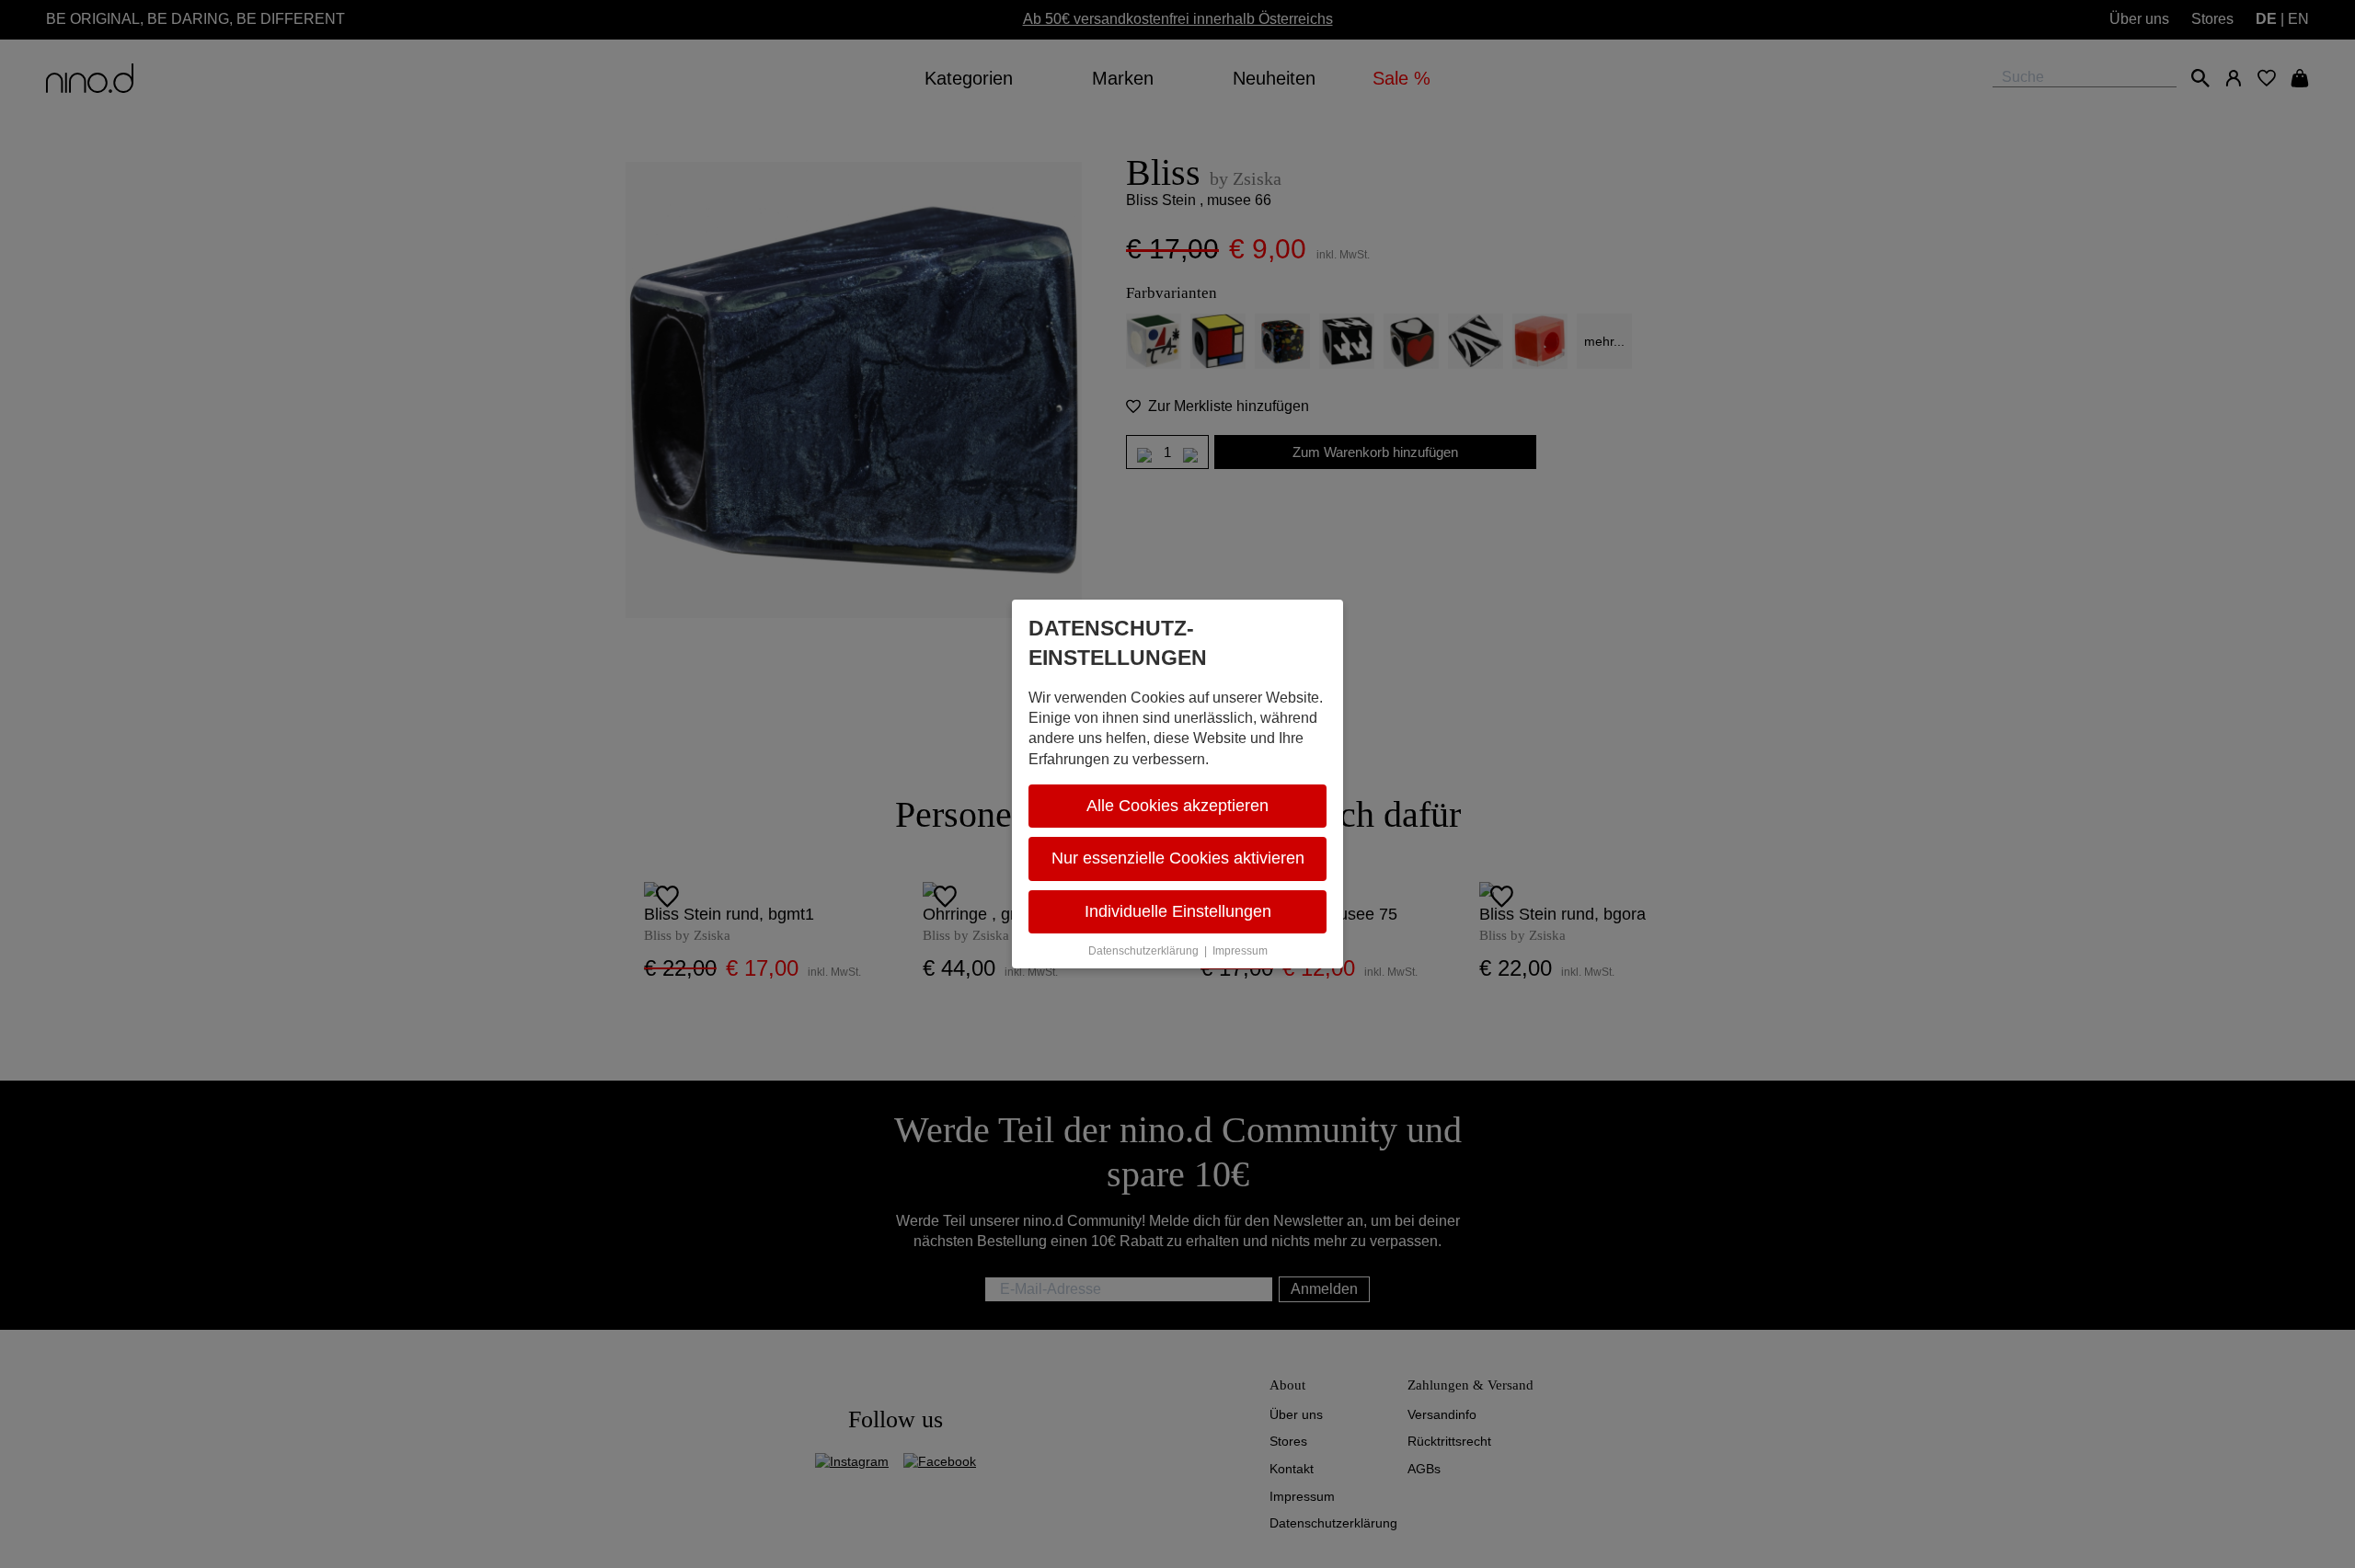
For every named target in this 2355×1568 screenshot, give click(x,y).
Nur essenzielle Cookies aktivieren (1178, 858)
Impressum (1240, 951)
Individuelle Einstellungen (1178, 911)
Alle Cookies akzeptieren (1177, 806)
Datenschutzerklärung (1143, 951)
